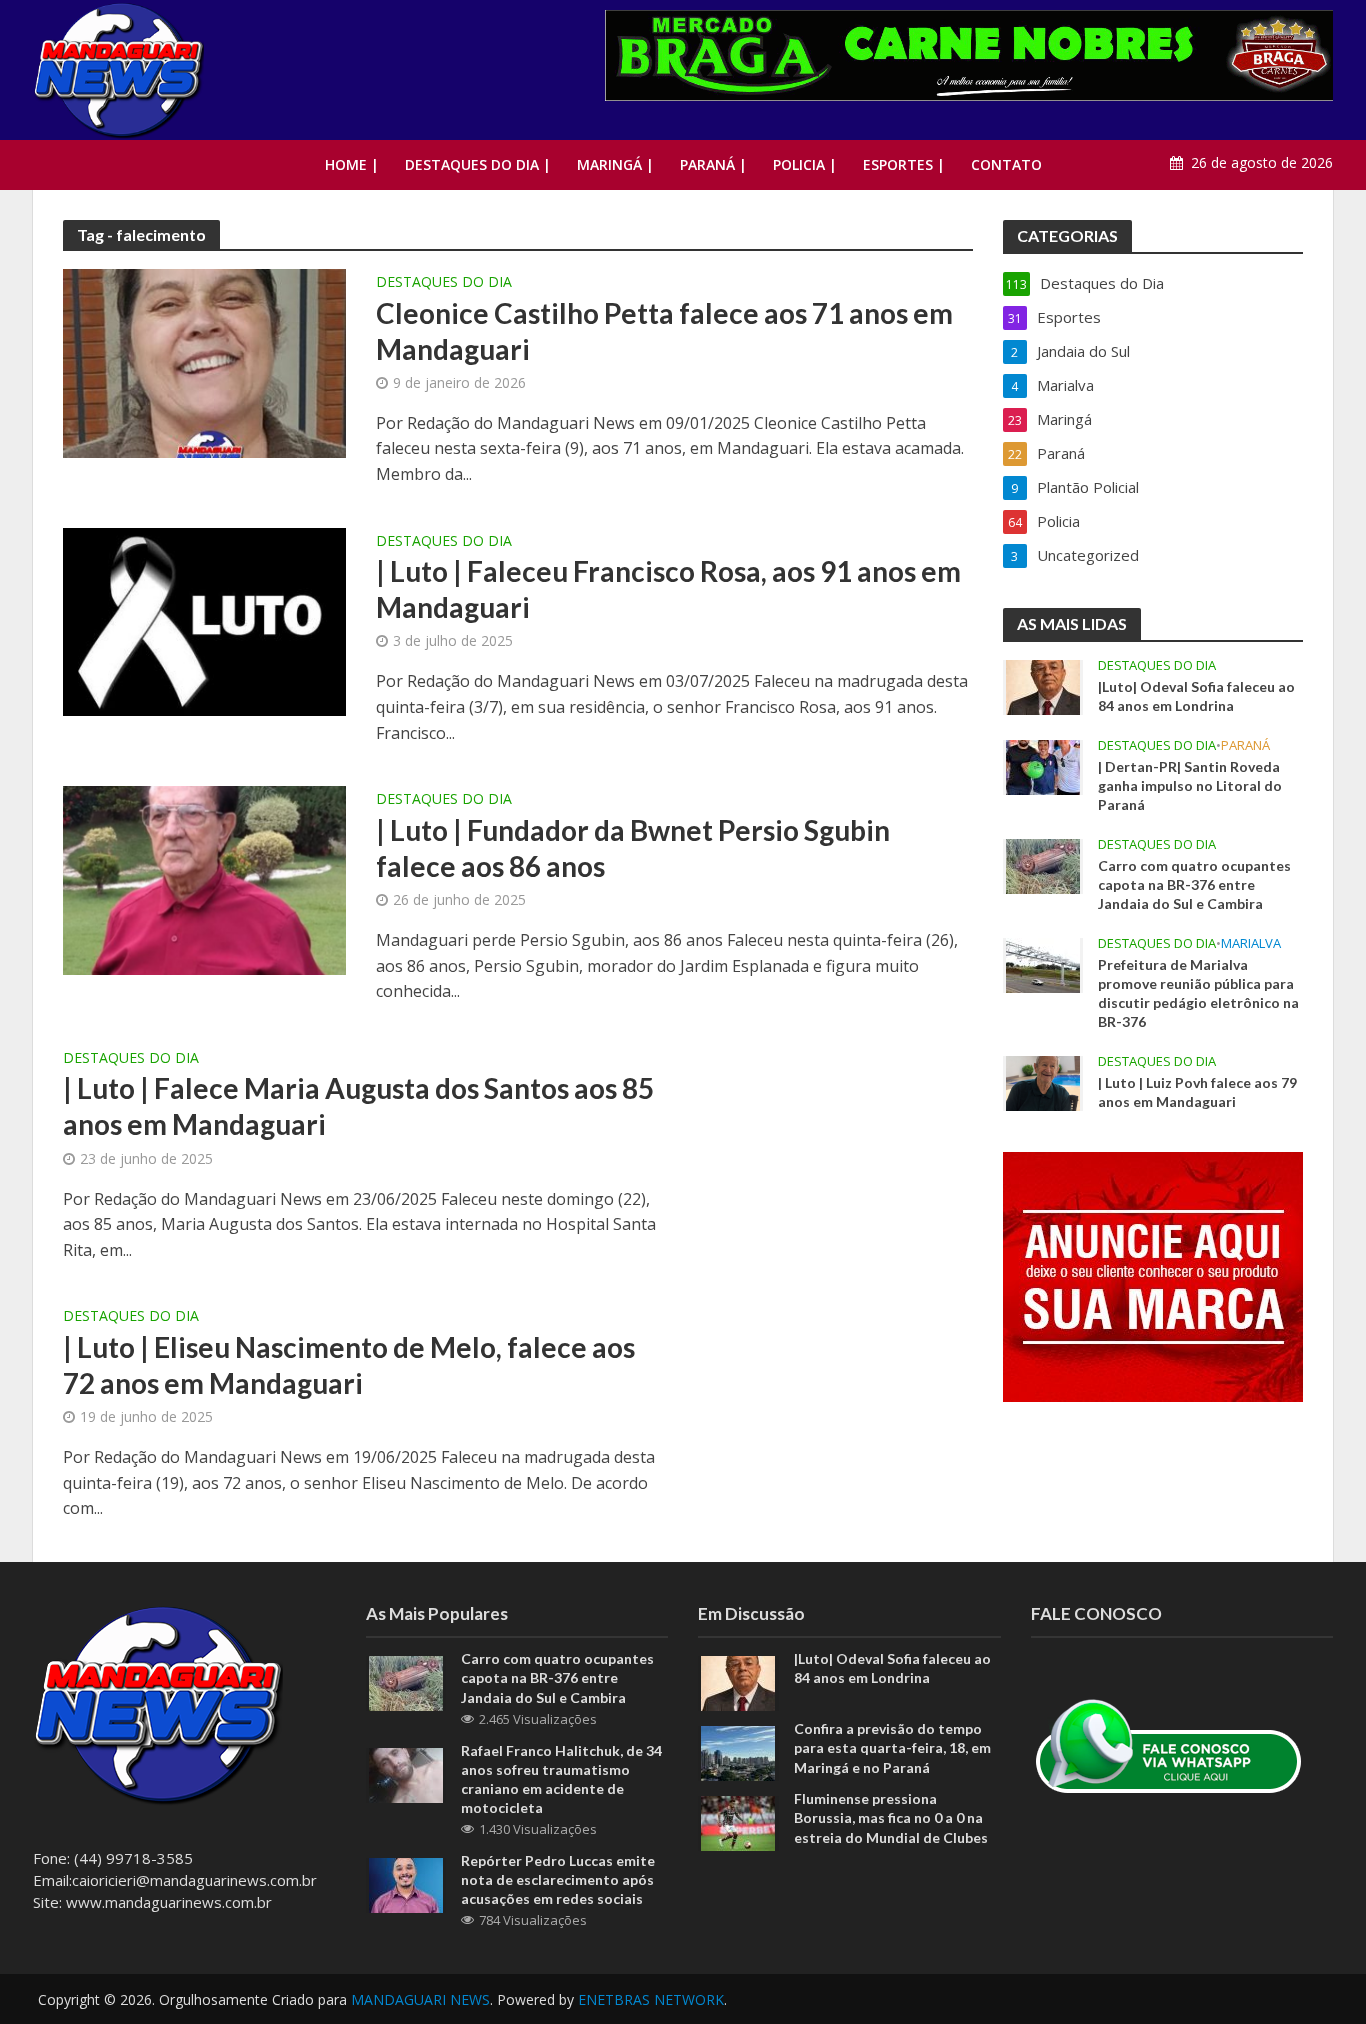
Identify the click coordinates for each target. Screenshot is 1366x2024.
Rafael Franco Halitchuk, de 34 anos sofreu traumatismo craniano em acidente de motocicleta (561, 1779)
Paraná (1245, 745)
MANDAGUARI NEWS (420, 1999)
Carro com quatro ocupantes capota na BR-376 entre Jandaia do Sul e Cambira (1194, 884)
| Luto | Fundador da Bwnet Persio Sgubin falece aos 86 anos (633, 848)
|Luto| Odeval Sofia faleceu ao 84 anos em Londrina (1196, 696)
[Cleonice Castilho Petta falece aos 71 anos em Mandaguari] (204, 362)
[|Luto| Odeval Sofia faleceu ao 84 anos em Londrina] (1043, 686)
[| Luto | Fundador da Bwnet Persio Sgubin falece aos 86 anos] (204, 879)
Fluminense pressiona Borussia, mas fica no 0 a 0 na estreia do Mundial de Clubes (891, 1817)
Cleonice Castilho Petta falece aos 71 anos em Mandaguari (664, 331)
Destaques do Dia (444, 283)
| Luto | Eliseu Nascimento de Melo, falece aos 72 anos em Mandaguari (349, 1365)
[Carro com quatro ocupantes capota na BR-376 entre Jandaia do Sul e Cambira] (1043, 865)
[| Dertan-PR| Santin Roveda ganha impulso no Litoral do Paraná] (1043, 766)
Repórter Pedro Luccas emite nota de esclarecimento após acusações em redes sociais (558, 1879)
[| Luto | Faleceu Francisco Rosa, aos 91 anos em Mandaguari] (204, 620)
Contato (1006, 164)
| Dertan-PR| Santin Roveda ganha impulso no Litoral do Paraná (1190, 785)
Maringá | (615, 164)
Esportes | (904, 164)
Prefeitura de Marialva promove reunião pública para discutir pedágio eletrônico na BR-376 (1198, 993)
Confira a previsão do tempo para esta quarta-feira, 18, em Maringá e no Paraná (892, 1747)
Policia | (805, 164)
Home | (352, 164)
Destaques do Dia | (478, 164)
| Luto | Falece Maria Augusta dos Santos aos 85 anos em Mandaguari (358, 1106)
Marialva (1251, 943)
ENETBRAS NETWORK (651, 1999)
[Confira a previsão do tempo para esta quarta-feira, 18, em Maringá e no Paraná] (738, 1752)
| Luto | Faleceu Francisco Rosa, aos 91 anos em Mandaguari (668, 589)
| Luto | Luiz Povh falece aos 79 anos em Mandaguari (1197, 1092)
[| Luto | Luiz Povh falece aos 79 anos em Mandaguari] (1043, 1082)
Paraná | (713, 164)
